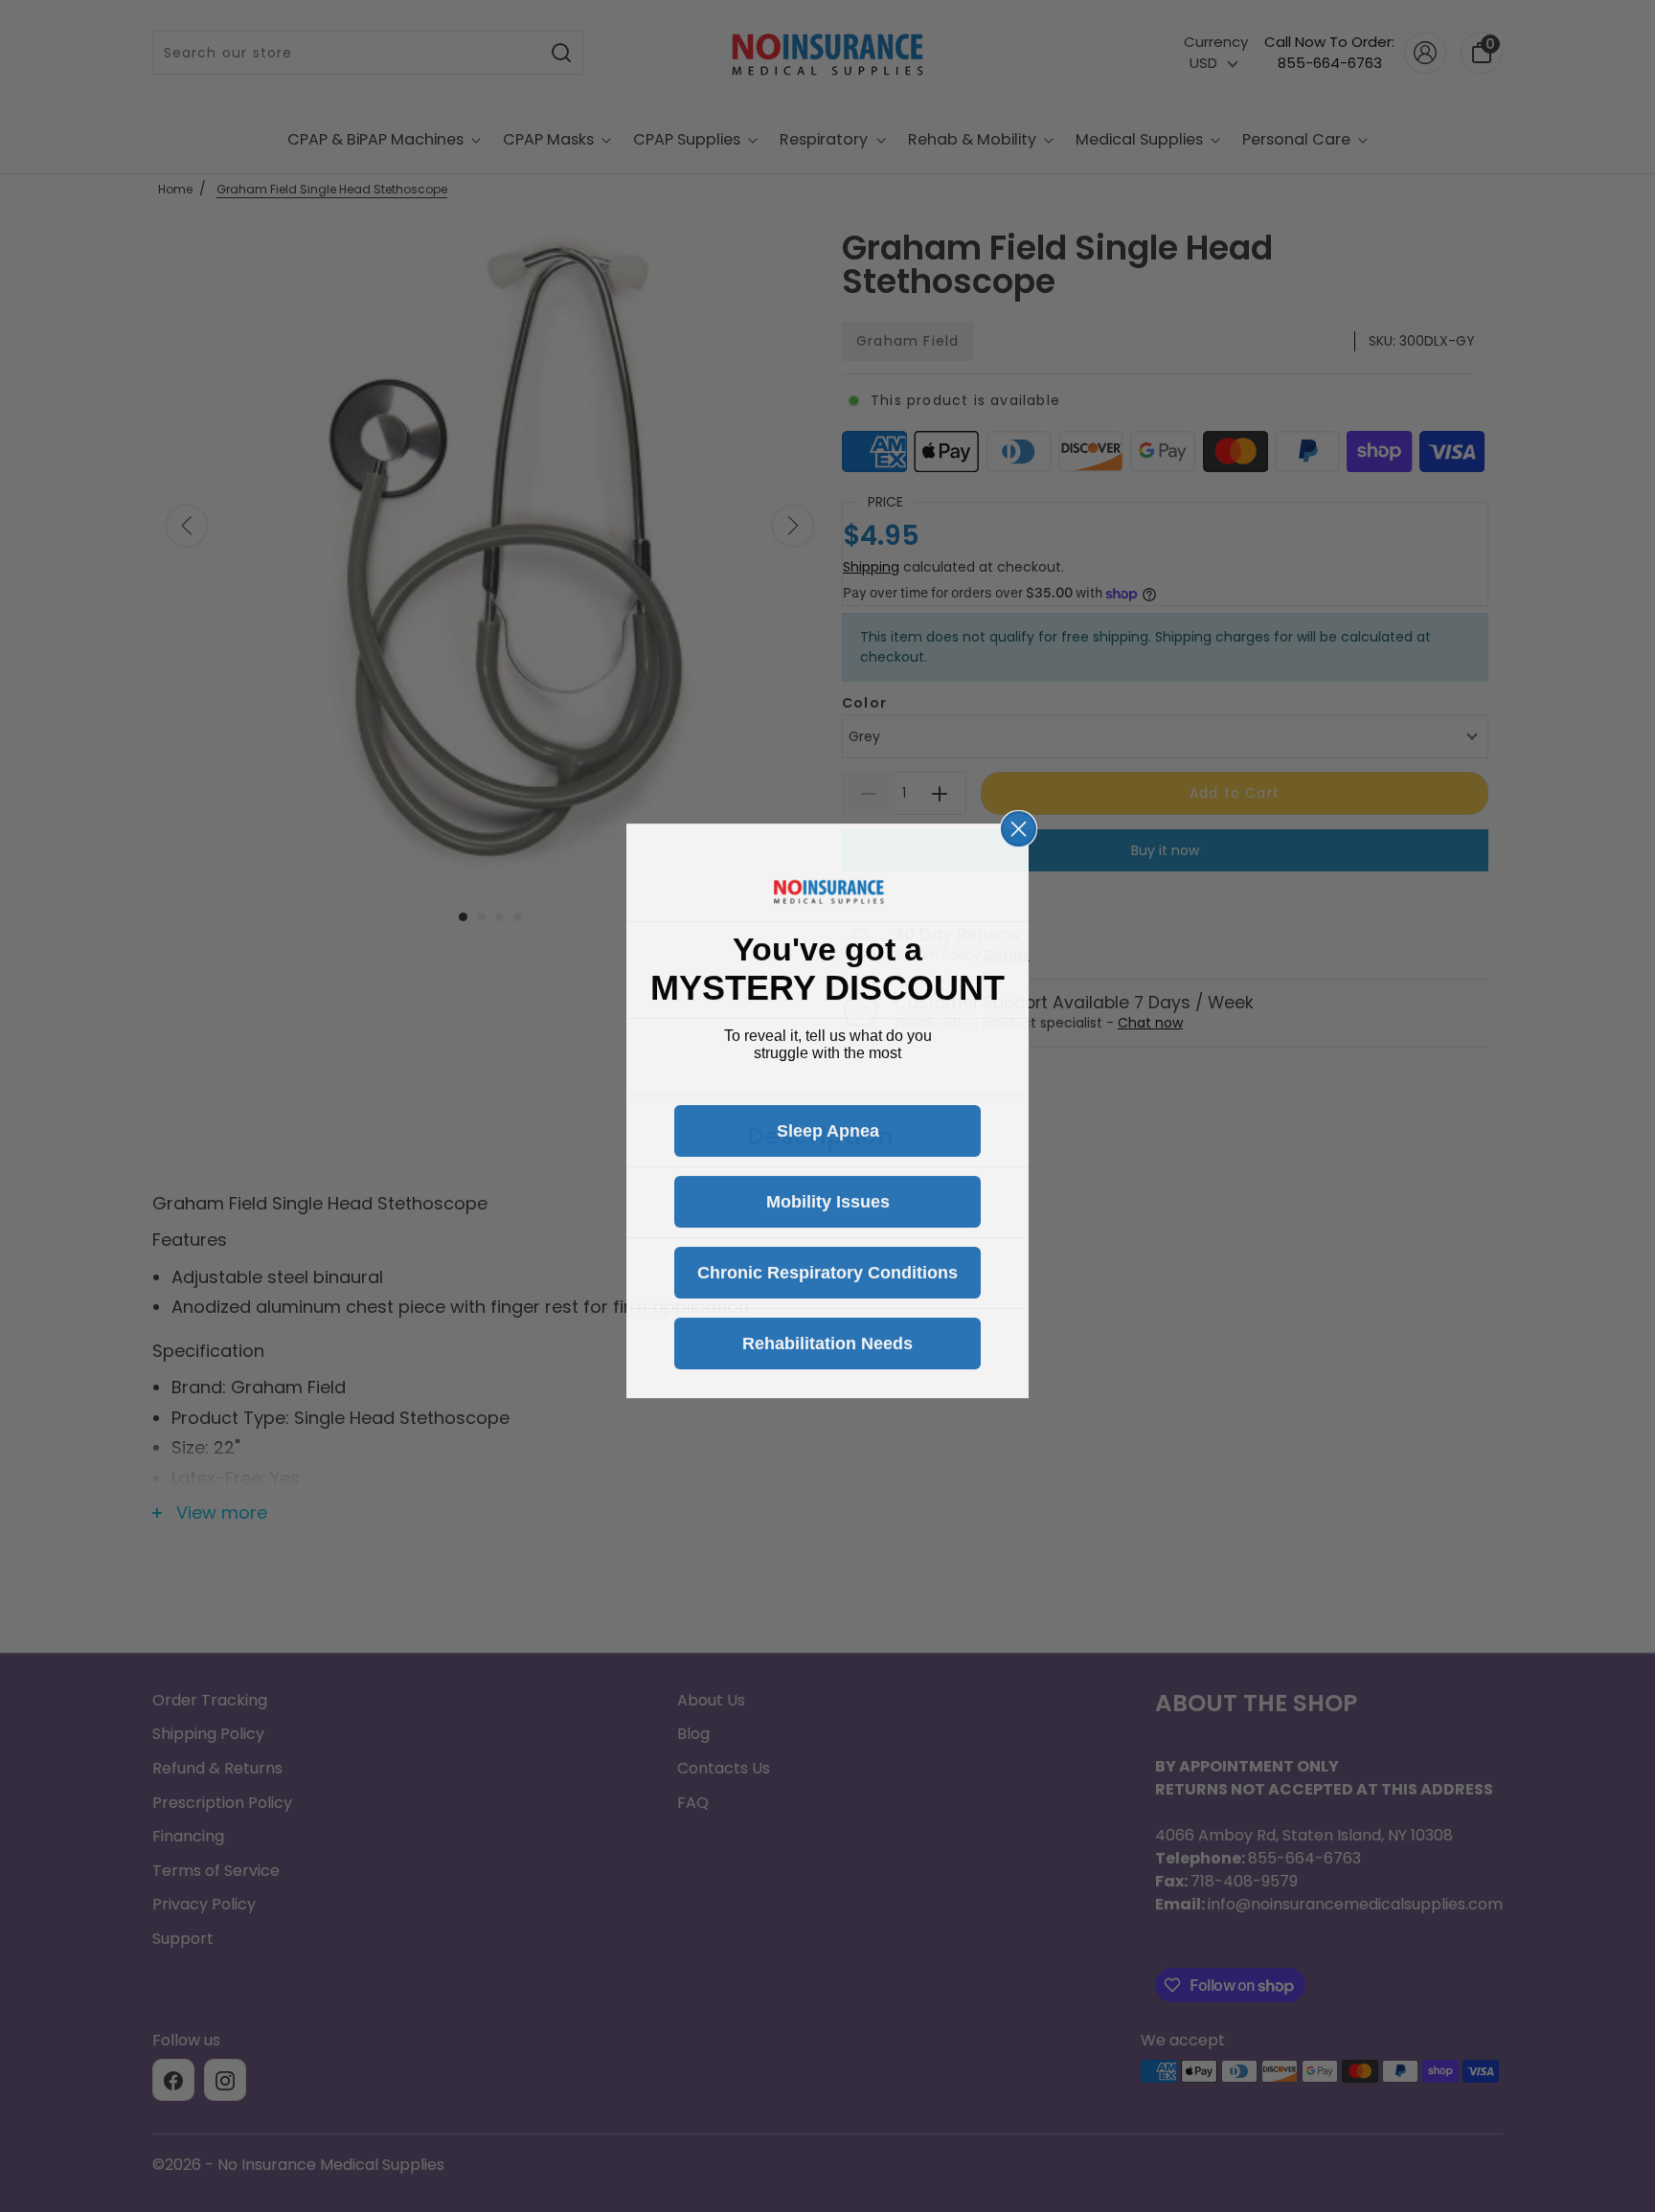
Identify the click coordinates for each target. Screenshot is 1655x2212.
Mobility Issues (828, 1197)
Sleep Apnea (828, 1126)
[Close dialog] (1019, 824)
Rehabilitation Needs (827, 1339)
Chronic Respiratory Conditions (827, 1268)
